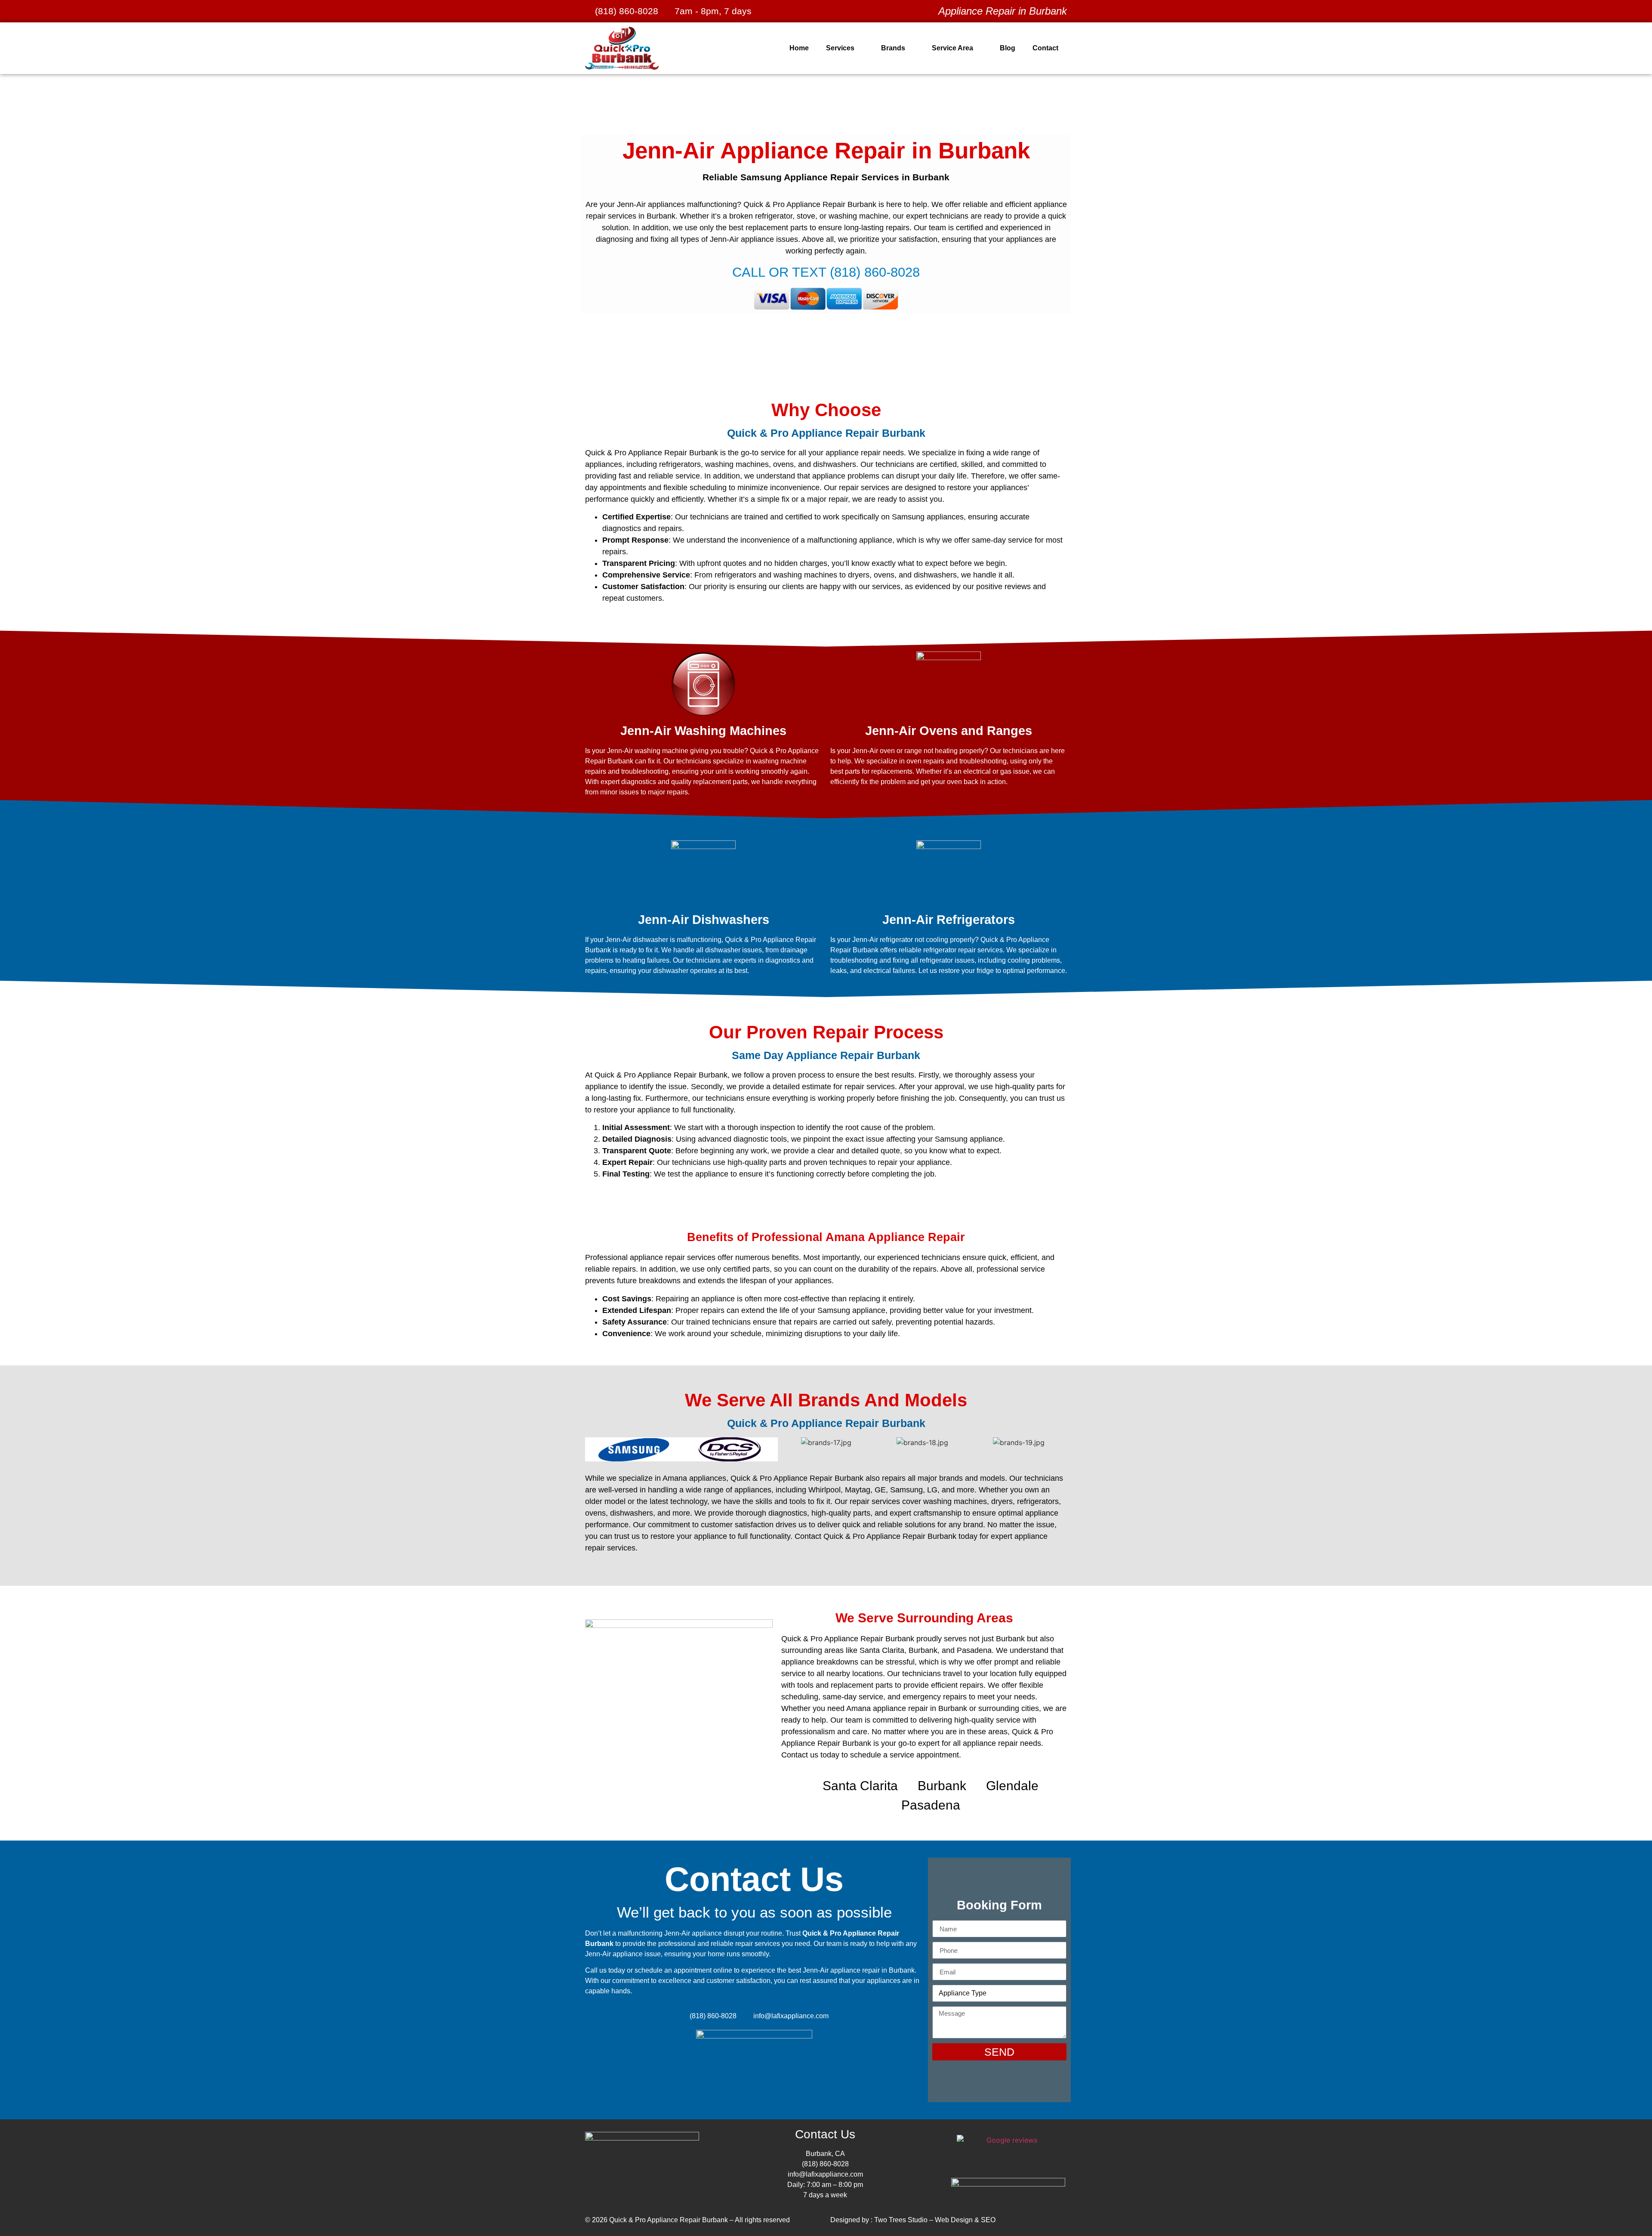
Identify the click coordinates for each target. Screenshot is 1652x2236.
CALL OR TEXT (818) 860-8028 (826, 272)
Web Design (954, 2220)
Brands (893, 48)
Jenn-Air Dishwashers (704, 920)
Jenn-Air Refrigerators (949, 920)
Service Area (952, 48)
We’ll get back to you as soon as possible (754, 1912)
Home (799, 48)
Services (840, 48)
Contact (1045, 48)
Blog (1008, 48)
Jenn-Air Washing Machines (703, 731)
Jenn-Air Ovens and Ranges (949, 731)
